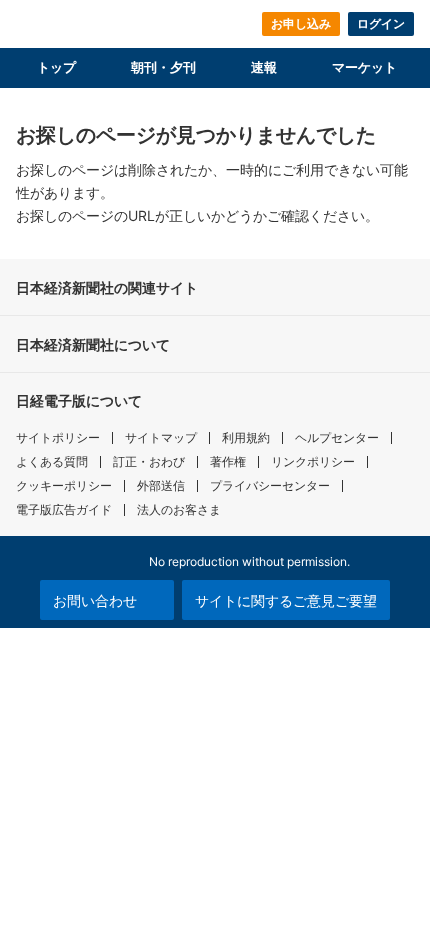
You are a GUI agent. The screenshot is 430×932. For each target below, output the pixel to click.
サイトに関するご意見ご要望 (286, 600)
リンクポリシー (313, 461)
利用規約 (246, 437)
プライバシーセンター (270, 485)
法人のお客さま (179, 509)
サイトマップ (161, 437)
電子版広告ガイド (64, 509)
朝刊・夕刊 (163, 67)
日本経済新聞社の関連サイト (107, 287)
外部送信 (161, 485)
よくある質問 (52, 461)
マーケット (364, 67)
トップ (56, 67)
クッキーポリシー (64, 485)
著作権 (228, 461)
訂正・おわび (149, 461)
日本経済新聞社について (93, 344)
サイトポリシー (58, 437)
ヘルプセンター (337, 437)
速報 (264, 67)
